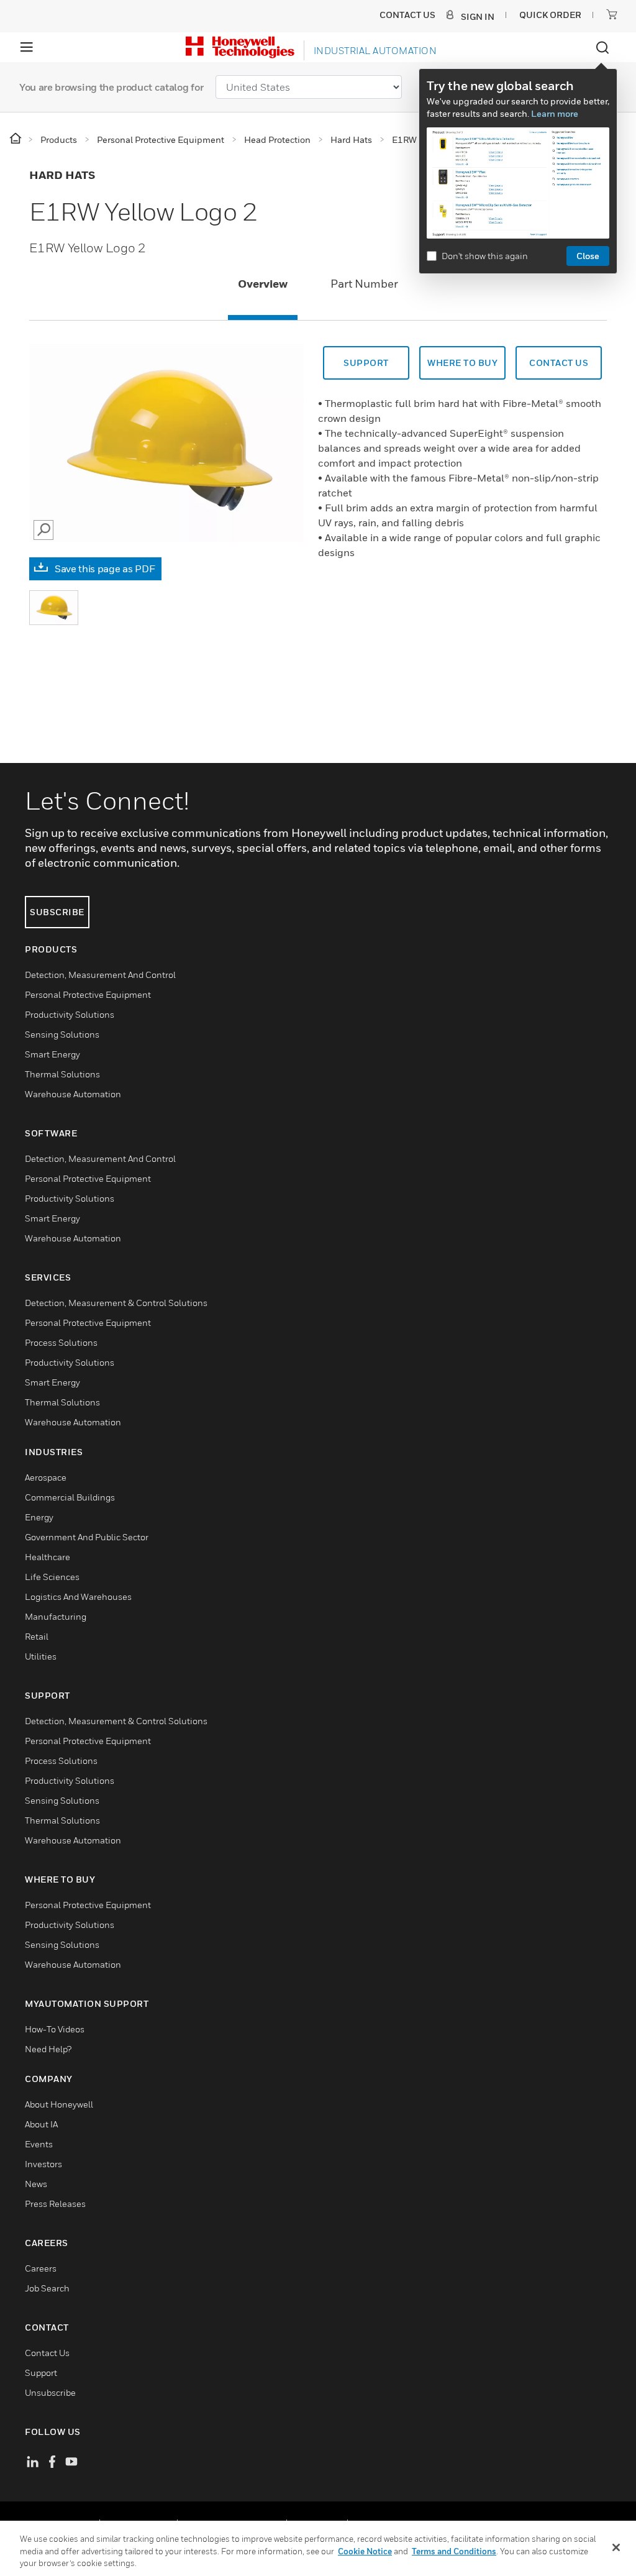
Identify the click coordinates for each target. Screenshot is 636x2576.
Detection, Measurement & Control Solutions (116, 1303)
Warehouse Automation (73, 1094)
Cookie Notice (365, 2551)
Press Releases (55, 2204)
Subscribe (57, 912)
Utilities (41, 1656)
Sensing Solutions (62, 1034)
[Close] (616, 2547)
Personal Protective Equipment (88, 994)
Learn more (555, 113)
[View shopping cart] (612, 14)
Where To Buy (462, 363)
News (36, 2184)
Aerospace (46, 1477)
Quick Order (550, 15)
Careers (41, 2268)
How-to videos (55, 2029)
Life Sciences (52, 1577)
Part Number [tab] (364, 284)
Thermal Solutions (62, 1074)
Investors (43, 2164)
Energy (39, 1517)
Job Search (47, 2288)
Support (366, 363)
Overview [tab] (263, 284)
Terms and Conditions (454, 2551)
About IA (41, 2124)
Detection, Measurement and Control (100, 975)
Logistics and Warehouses (78, 1596)
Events (39, 2144)
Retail (37, 1636)
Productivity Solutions (70, 1014)
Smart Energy (52, 1054)
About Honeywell (59, 2104)
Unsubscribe (50, 2392)
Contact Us (47, 2353)
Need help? (48, 2049)
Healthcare (48, 1557)
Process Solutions (61, 1342)
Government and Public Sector (87, 1537)
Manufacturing (56, 1616)
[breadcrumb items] (16, 139)
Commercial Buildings (70, 1497)
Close (588, 256)
